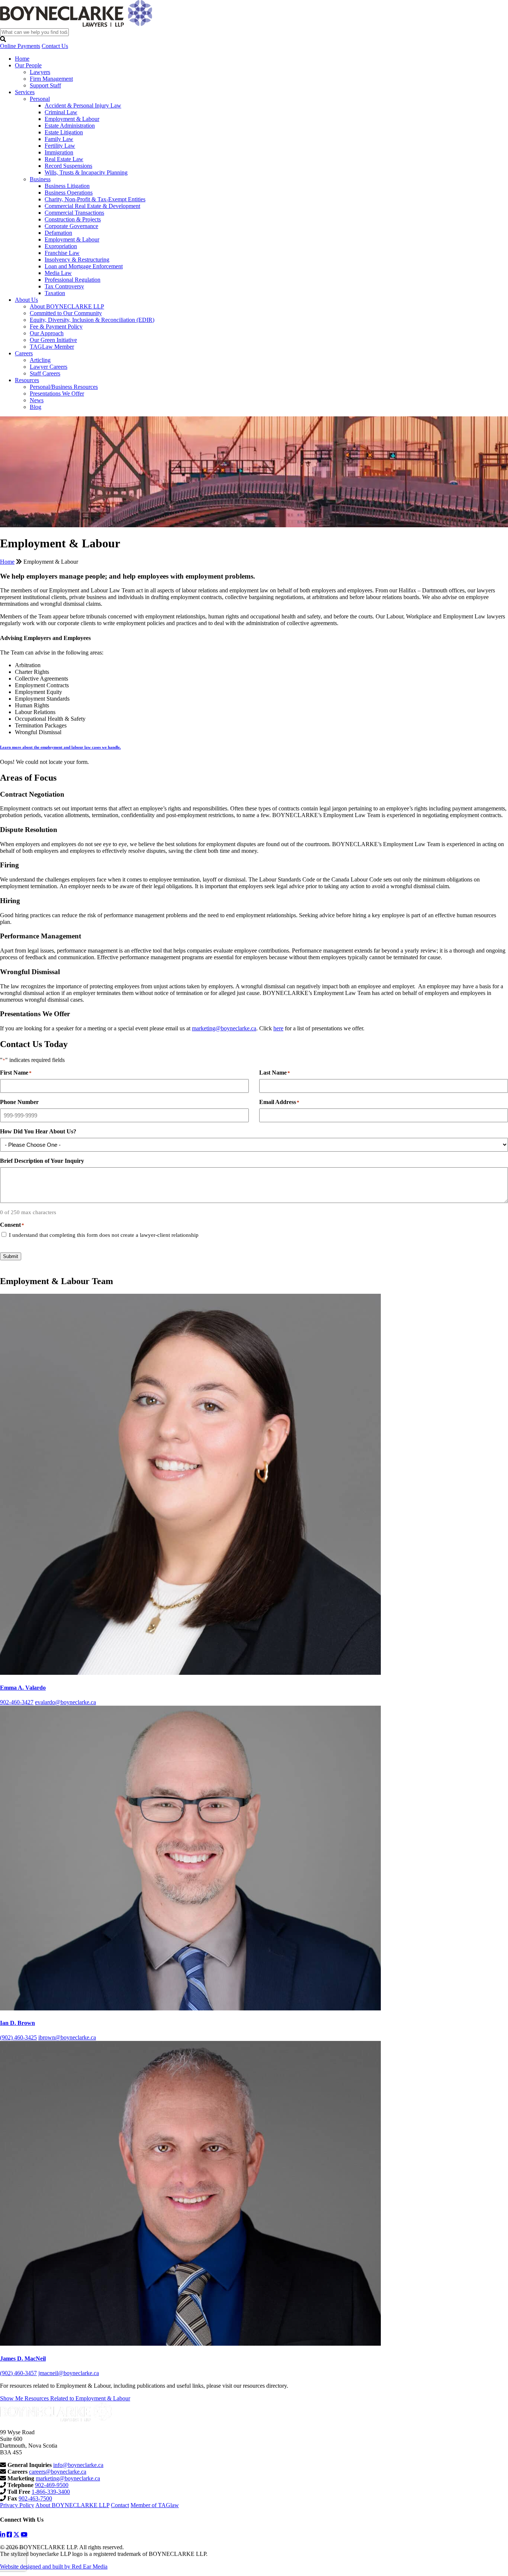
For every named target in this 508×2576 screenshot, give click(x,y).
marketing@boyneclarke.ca (224, 1028)
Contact (120, 2505)
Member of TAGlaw (155, 2505)
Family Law (59, 139)
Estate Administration (70, 126)
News (37, 400)
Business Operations (69, 193)
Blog (36, 407)
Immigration (59, 152)
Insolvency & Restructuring (77, 260)
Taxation (55, 293)
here (278, 1028)
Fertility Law (60, 146)
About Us (26, 300)
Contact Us (55, 46)
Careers (24, 353)
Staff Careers (45, 373)
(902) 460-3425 (18, 2037)
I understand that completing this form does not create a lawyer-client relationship (104, 1235)
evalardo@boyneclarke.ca (65, 1702)
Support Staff (45, 85)
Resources (27, 380)
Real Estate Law (64, 159)
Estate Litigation (64, 132)
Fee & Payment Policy (56, 327)
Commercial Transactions (74, 213)
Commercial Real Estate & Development (92, 206)
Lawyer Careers (49, 367)
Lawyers (40, 72)
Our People (28, 65)
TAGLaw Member (52, 347)
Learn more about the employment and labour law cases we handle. (60, 747)
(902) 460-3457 (18, 2373)
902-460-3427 (17, 1702)
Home (22, 59)
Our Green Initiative (53, 340)
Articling (40, 360)
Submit (11, 1256)
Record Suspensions (68, 166)
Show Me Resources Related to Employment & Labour (65, 2398)
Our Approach (47, 333)
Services (25, 92)
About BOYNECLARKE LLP (67, 306)
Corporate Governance (71, 226)
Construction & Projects (73, 219)
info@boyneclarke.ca (78, 2465)
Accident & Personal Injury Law (83, 105)
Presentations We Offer (57, 393)
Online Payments (20, 46)
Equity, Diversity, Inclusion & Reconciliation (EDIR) (92, 320)
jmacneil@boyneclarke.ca (69, 2373)
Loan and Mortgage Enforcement (84, 266)
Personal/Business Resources (64, 387)
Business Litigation (67, 186)
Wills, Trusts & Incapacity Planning (86, 172)
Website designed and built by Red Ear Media (54, 2567)
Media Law (58, 273)
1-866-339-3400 (51, 2492)
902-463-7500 (35, 2498)
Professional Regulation (73, 280)
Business (40, 179)
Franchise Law (62, 253)
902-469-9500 (52, 2485)
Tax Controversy (64, 286)
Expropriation (61, 246)
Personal (40, 99)
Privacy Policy (17, 2505)
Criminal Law (61, 112)
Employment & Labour (72, 119)
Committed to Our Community (66, 313)
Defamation (58, 233)
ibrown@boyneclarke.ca (67, 2037)
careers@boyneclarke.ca (58, 2472)
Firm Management (51, 79)
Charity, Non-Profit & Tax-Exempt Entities (95, 199)
